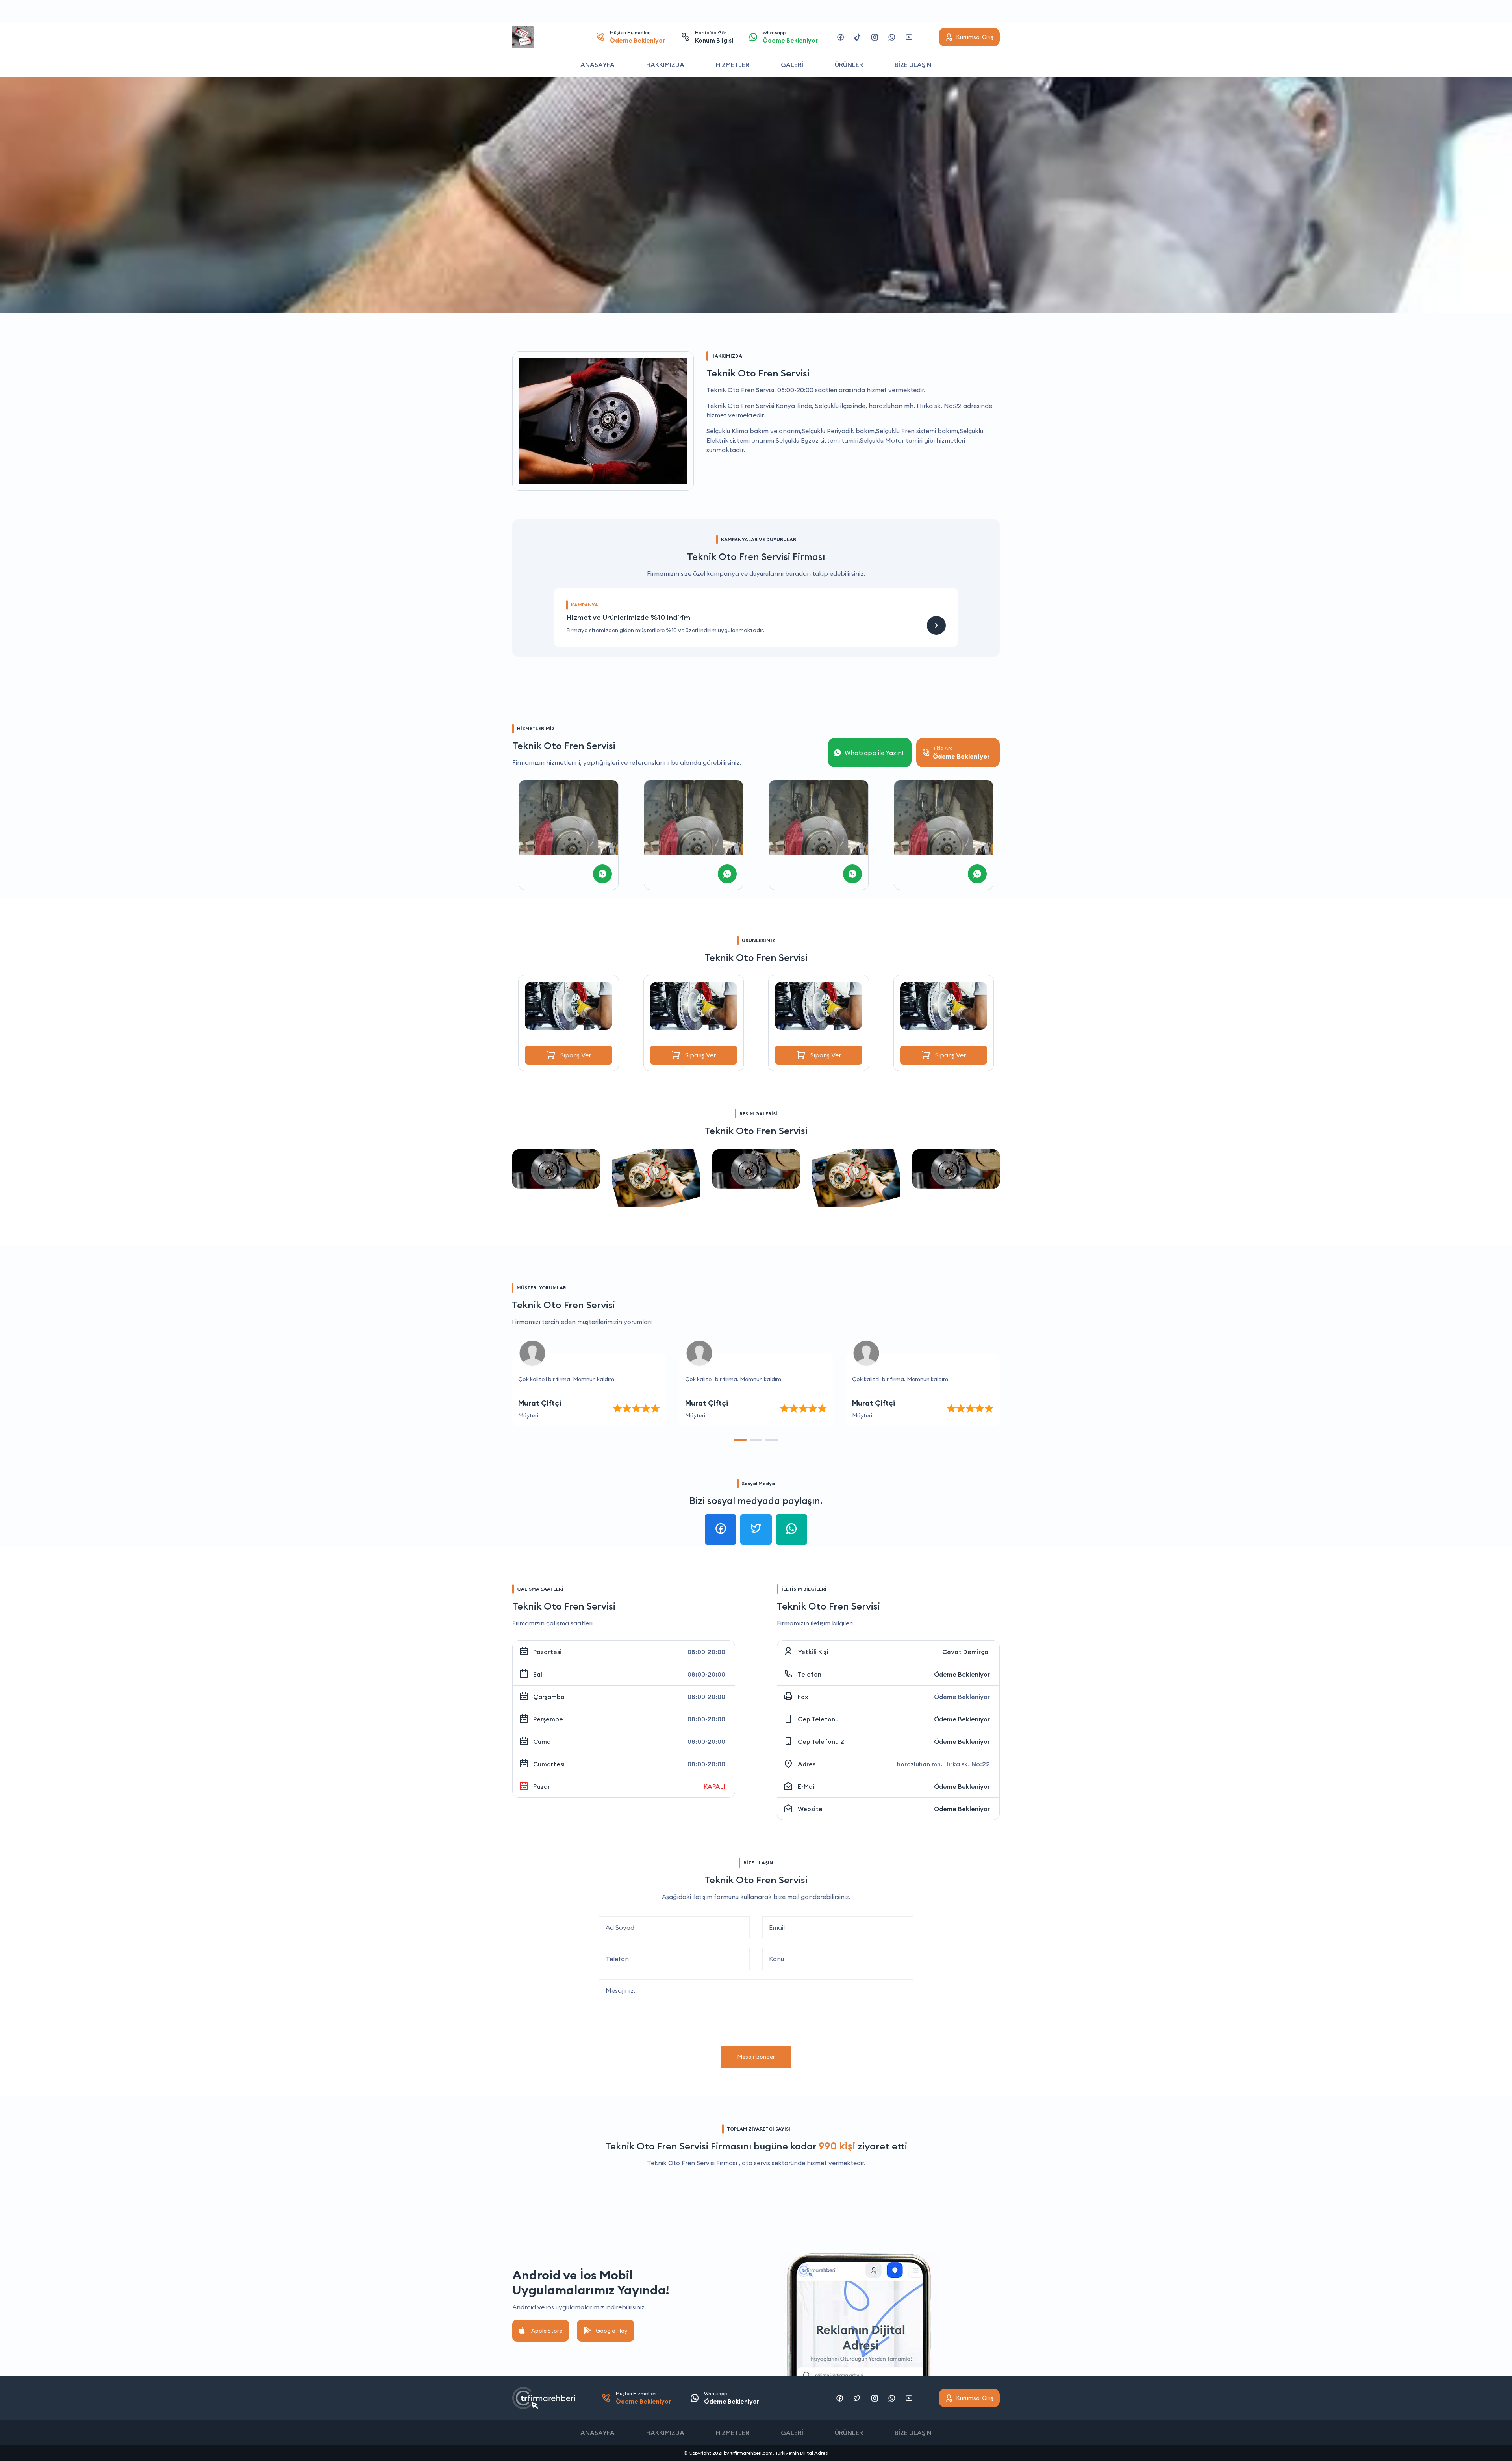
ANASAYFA (598, 65)
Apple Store (547, 2331)
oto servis (756, 2163)
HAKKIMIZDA (665, 65)
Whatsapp (790, 37)
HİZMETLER (733, 65)
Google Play (612, 2331)
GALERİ (792, 65)
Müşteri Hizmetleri (637, 37)
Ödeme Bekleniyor (962, 1674)
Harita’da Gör (714, 37)
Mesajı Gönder (756, 2057)
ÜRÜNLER (849, 65)
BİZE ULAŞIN (913, 65)
